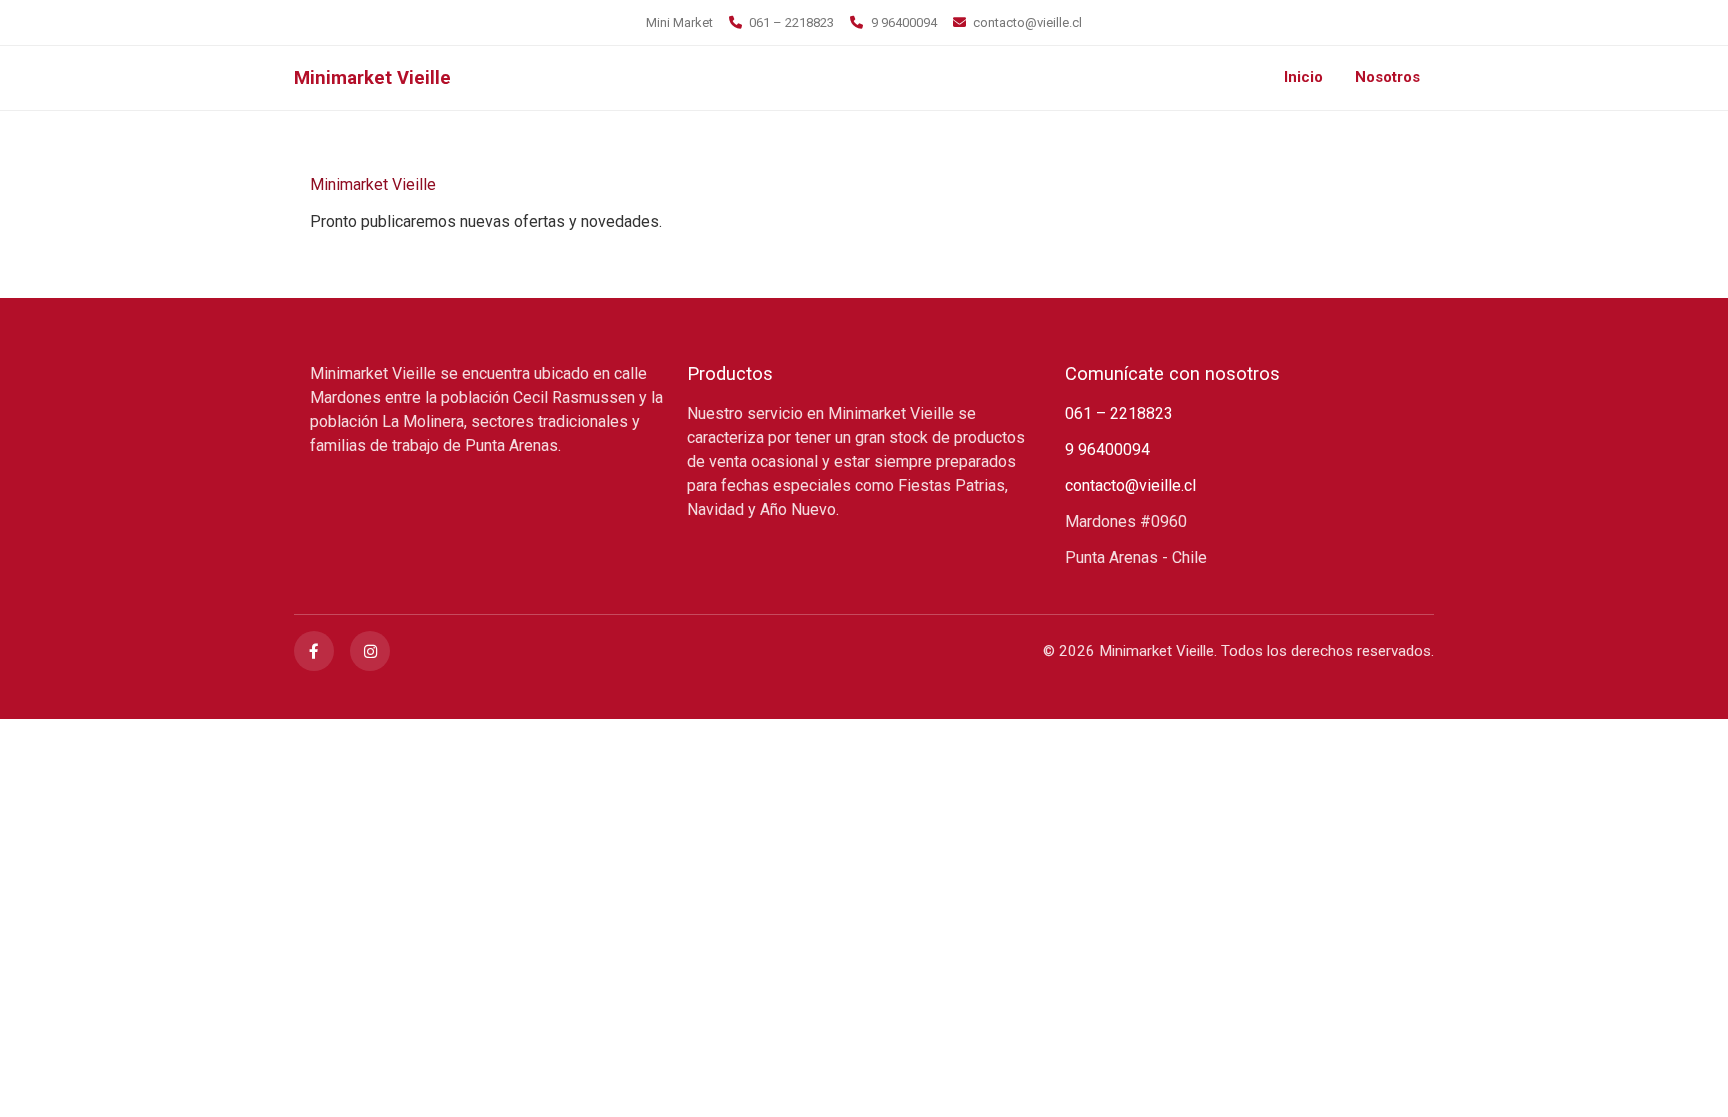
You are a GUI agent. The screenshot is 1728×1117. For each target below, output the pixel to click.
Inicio (1303, 77)
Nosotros (1387, 77)
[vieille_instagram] (370, 651)
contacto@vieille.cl (1027, 22)
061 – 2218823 (791, 22)
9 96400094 (903, 22)
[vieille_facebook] (314, 651)
